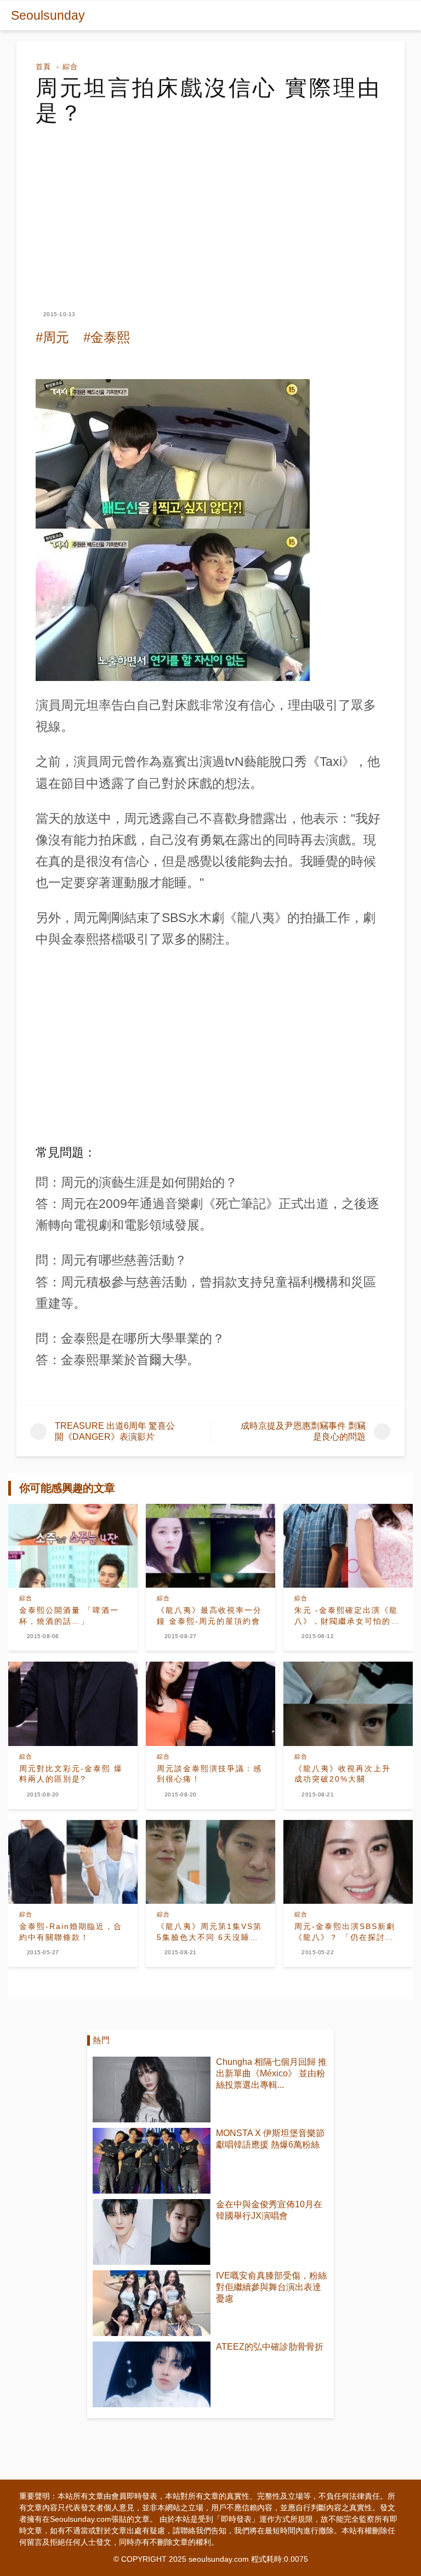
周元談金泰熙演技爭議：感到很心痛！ (209, 1774)
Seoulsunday (48, 15)
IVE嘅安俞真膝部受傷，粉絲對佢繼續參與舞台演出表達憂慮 (271, 2287)
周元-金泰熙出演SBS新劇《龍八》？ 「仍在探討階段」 (345, 1932)
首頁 (43, 67)
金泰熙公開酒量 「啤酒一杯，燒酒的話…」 (69, 1616)
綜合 (70, 67)
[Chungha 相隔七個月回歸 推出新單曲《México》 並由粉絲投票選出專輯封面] (152, 2090)
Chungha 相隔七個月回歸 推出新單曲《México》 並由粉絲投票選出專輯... (271, 2073)
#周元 (52, 337)
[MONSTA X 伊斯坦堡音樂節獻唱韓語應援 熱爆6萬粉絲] (152, 2161)
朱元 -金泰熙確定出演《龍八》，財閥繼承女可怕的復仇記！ (347, 1616)
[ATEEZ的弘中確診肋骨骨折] (152, 2374)
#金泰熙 (107, 337)
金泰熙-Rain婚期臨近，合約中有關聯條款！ (71, 1932)
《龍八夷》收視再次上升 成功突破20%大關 (343, 1774)
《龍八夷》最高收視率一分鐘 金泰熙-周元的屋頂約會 (209, 1616)
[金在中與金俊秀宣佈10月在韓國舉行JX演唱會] (152, 2232)
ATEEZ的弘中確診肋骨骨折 (270, 2347)
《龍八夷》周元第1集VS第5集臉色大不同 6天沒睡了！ (209, 1932)
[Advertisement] (210, 208)
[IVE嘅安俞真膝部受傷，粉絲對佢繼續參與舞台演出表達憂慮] (152, 2303)
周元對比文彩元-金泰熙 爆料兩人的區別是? (71, 1774)
